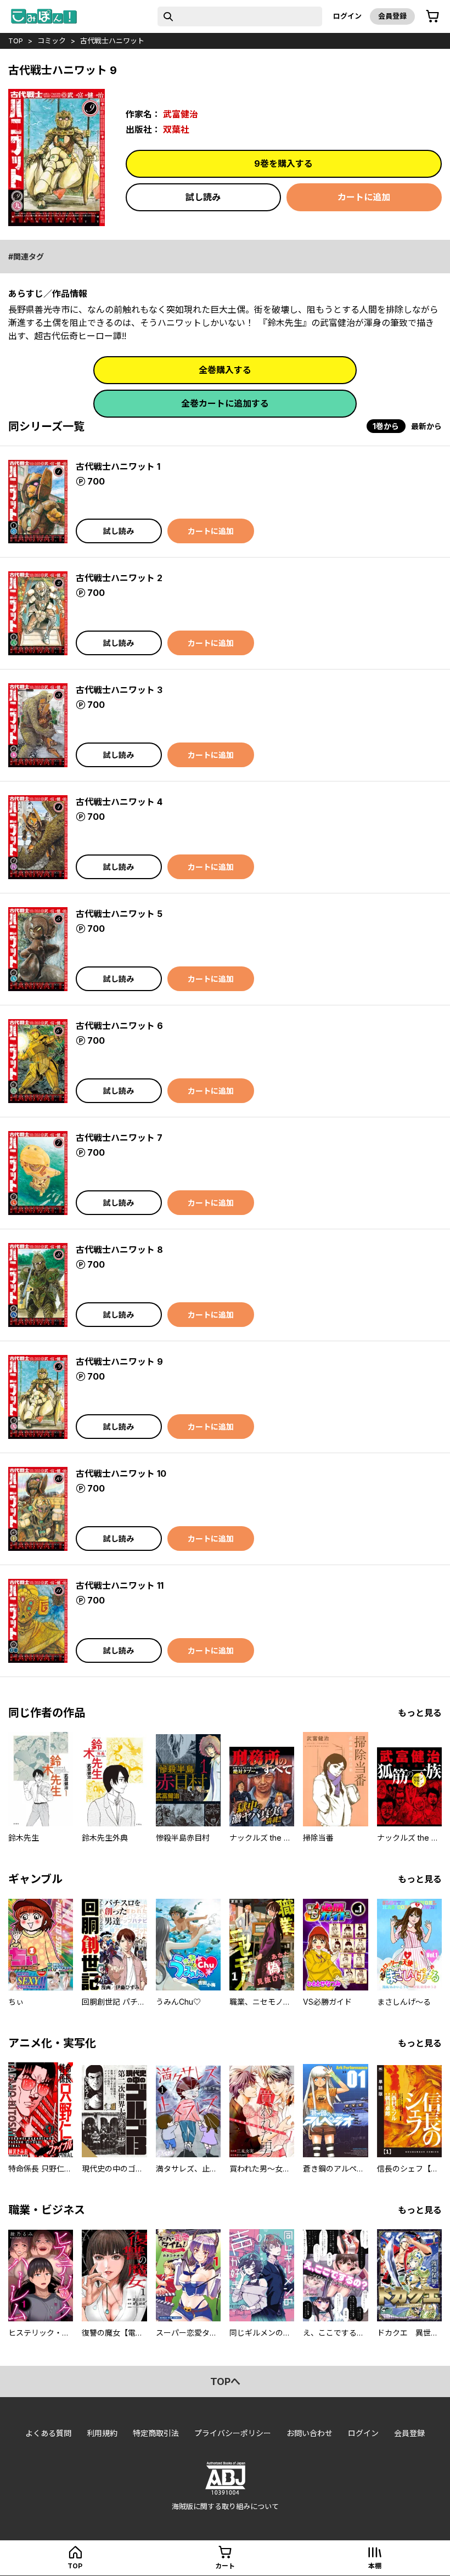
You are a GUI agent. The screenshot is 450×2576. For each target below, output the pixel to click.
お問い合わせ (310, 2433)
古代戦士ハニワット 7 (119, 1138)
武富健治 (181, 114)
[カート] (432, 16)
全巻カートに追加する (225, 403)
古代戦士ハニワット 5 (119, 914)
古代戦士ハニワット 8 (119, 1250)
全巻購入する (225, 370)
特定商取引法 (156, 2433)
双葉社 (176, 130)
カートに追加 (364, 197)
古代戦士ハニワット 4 (119, 802)
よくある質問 (48, 2433)
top (16, 41)
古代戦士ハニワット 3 (119, 690)
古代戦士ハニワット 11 (120, 1585)
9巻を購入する (283, 164)
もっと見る (420, 1713)
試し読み (203, 197)
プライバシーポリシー (233, 2433)
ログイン (347, 16)
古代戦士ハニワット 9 (119, 1362)
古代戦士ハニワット (112, 41)
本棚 (375, 2566)
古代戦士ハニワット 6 (119, 1026)
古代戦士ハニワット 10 (121, 1473)
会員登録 (392, 16)
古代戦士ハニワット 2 (119, 578)
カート (225, 2566)
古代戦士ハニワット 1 (118, 466)
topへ (225, 2381)
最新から (426, 426)
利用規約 (102, 2433)
